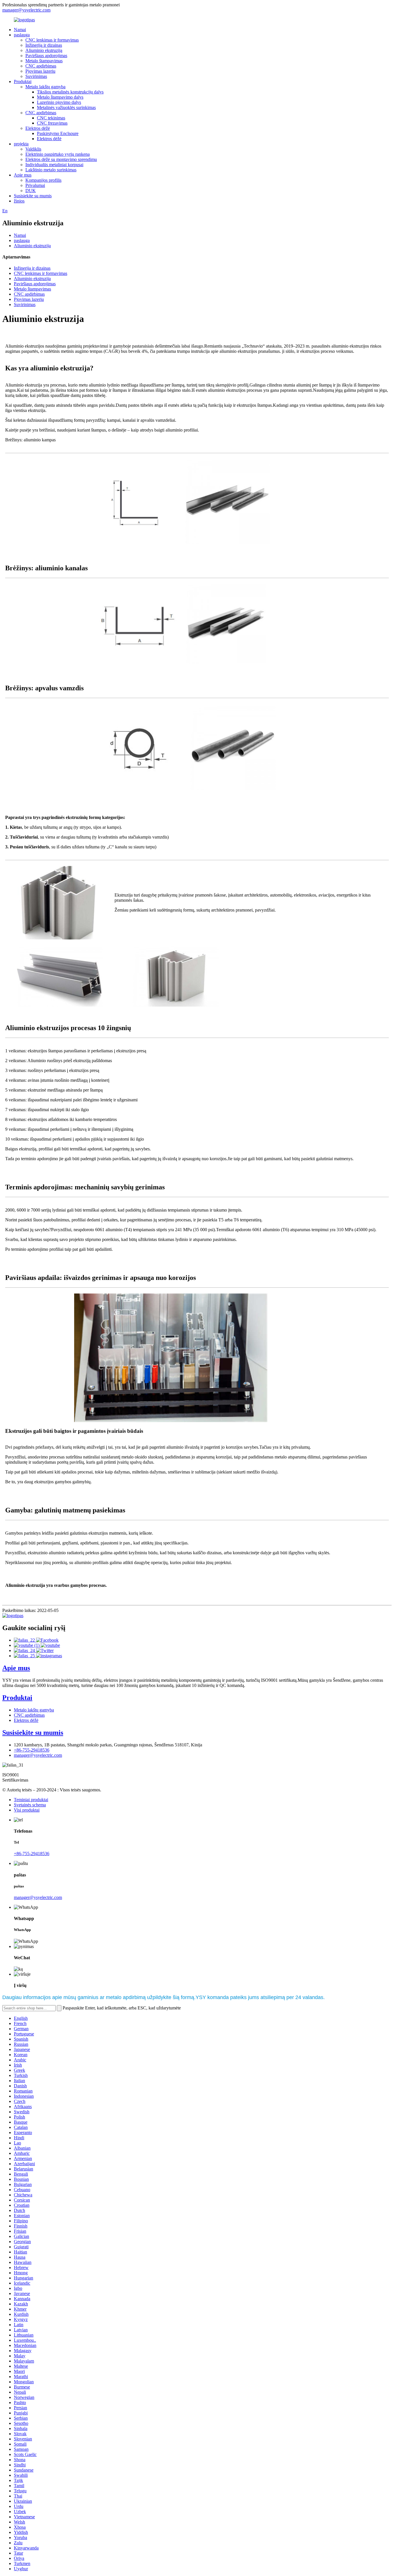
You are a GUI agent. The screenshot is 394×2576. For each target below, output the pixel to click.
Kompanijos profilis (43, 180)
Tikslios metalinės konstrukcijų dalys (70, 92)
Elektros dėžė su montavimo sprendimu (61, 159)
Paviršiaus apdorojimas (46, 56)
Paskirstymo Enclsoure (58, 133)
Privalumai (35, 185)
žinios (19, 201)
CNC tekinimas (51, 118)
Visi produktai (27, 1810)
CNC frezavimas (52, 123)
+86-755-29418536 (32, 1750)
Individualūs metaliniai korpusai (54, 165)
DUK (31, 191)
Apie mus (23, 175)
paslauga (22, 35)
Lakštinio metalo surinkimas (51, 170)
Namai (20, 30)
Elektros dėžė (38, 128)
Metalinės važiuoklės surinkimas (66, 107)
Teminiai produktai (31, 1800)
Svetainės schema (30, 1805)
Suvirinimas (36, 76)
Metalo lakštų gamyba (45, 87)
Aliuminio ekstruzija (44, 50)
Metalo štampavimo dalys (60, 97)
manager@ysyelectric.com (26, 10)
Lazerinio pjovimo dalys (59, 102)
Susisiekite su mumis (33, 196)
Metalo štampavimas (44, 61)
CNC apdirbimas (41, 66)
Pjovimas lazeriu (40, 71)
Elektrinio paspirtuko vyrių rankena (58, 154)
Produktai (23, 81)
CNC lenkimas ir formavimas (52, 40)
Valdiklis (33, 149)
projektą (21, 144)
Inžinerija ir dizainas (44, 45)
